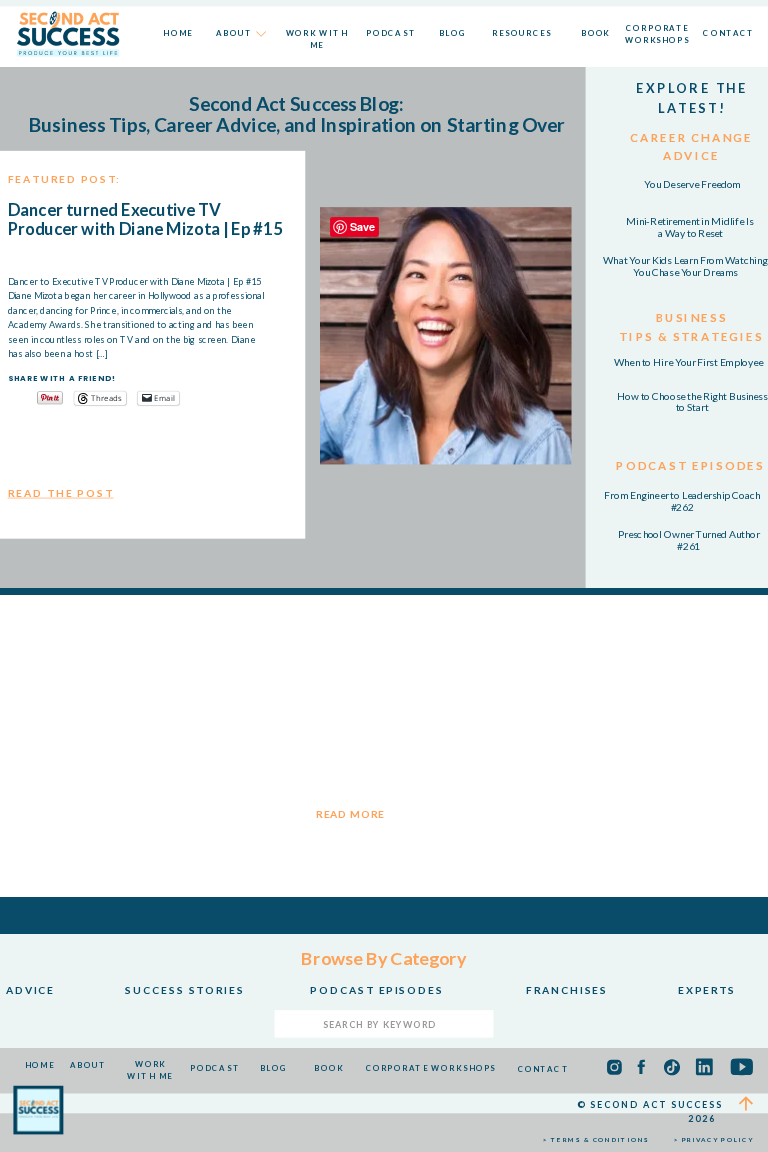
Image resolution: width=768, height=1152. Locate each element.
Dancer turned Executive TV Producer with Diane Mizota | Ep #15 (145, 218)
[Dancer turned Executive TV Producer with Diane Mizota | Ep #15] (446, 335)
